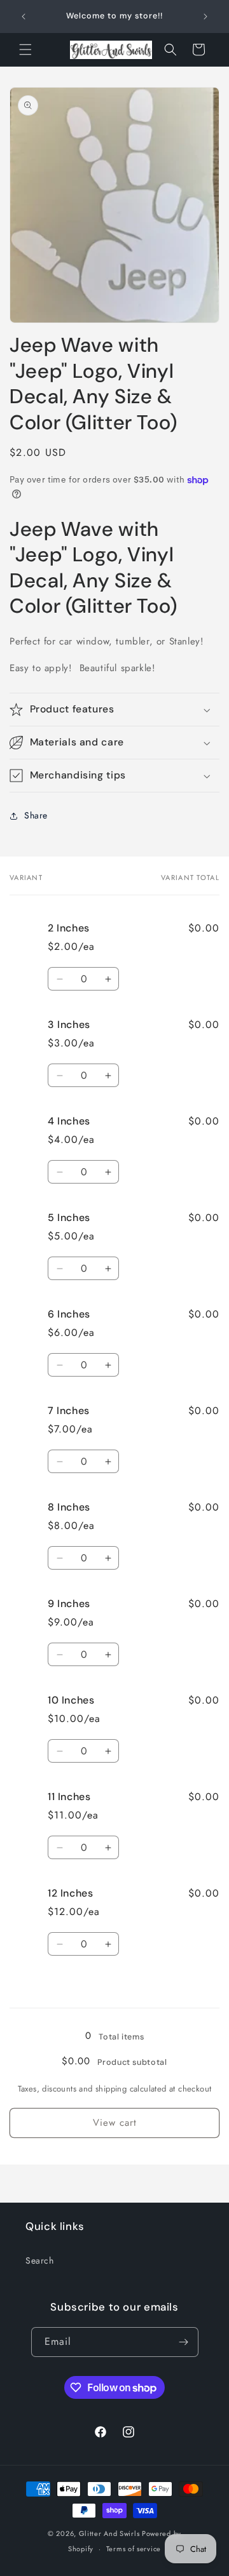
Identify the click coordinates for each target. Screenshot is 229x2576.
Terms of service (134, 2549)
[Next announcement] (205, 17)
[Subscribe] (184, 2342)
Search (40, 2260)
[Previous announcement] (24, 17)
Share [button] (36, 815)
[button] (25, 50)
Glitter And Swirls (109, 2533)
